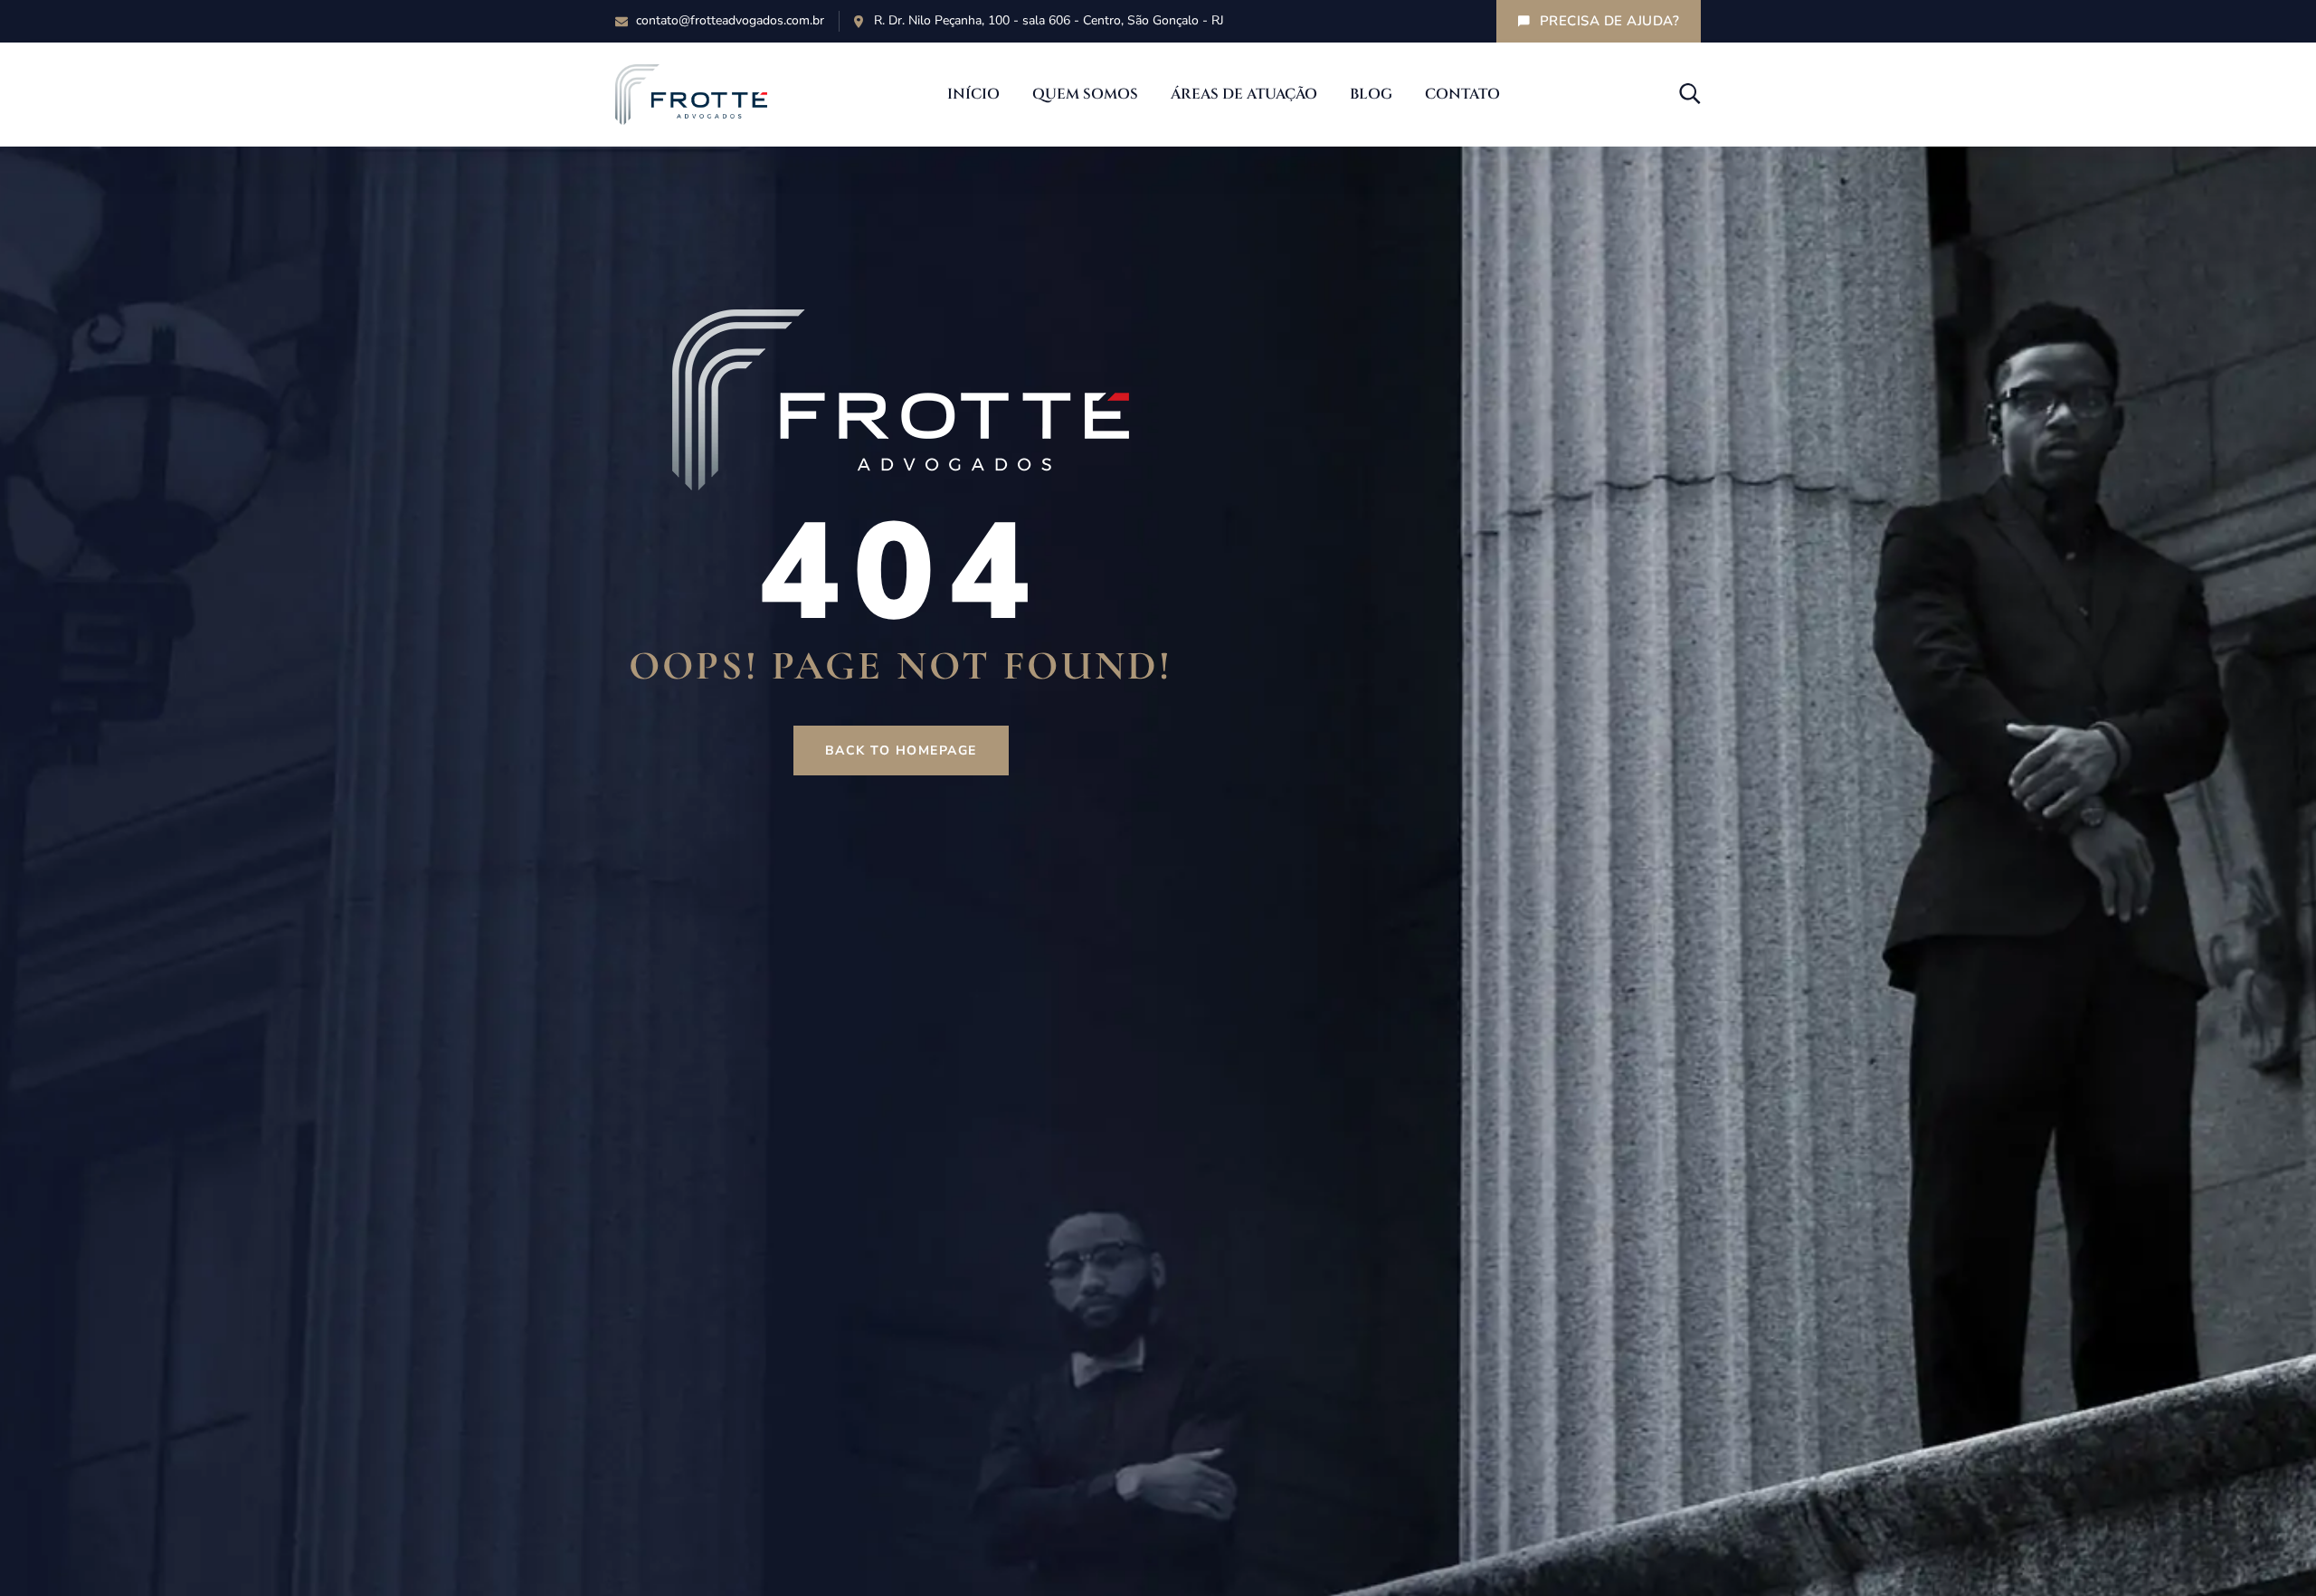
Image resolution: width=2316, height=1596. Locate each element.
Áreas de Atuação (1244, 94)
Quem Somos (1085, 94)
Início (973, 94)
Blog (1371, 94)
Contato (1462, 94)
